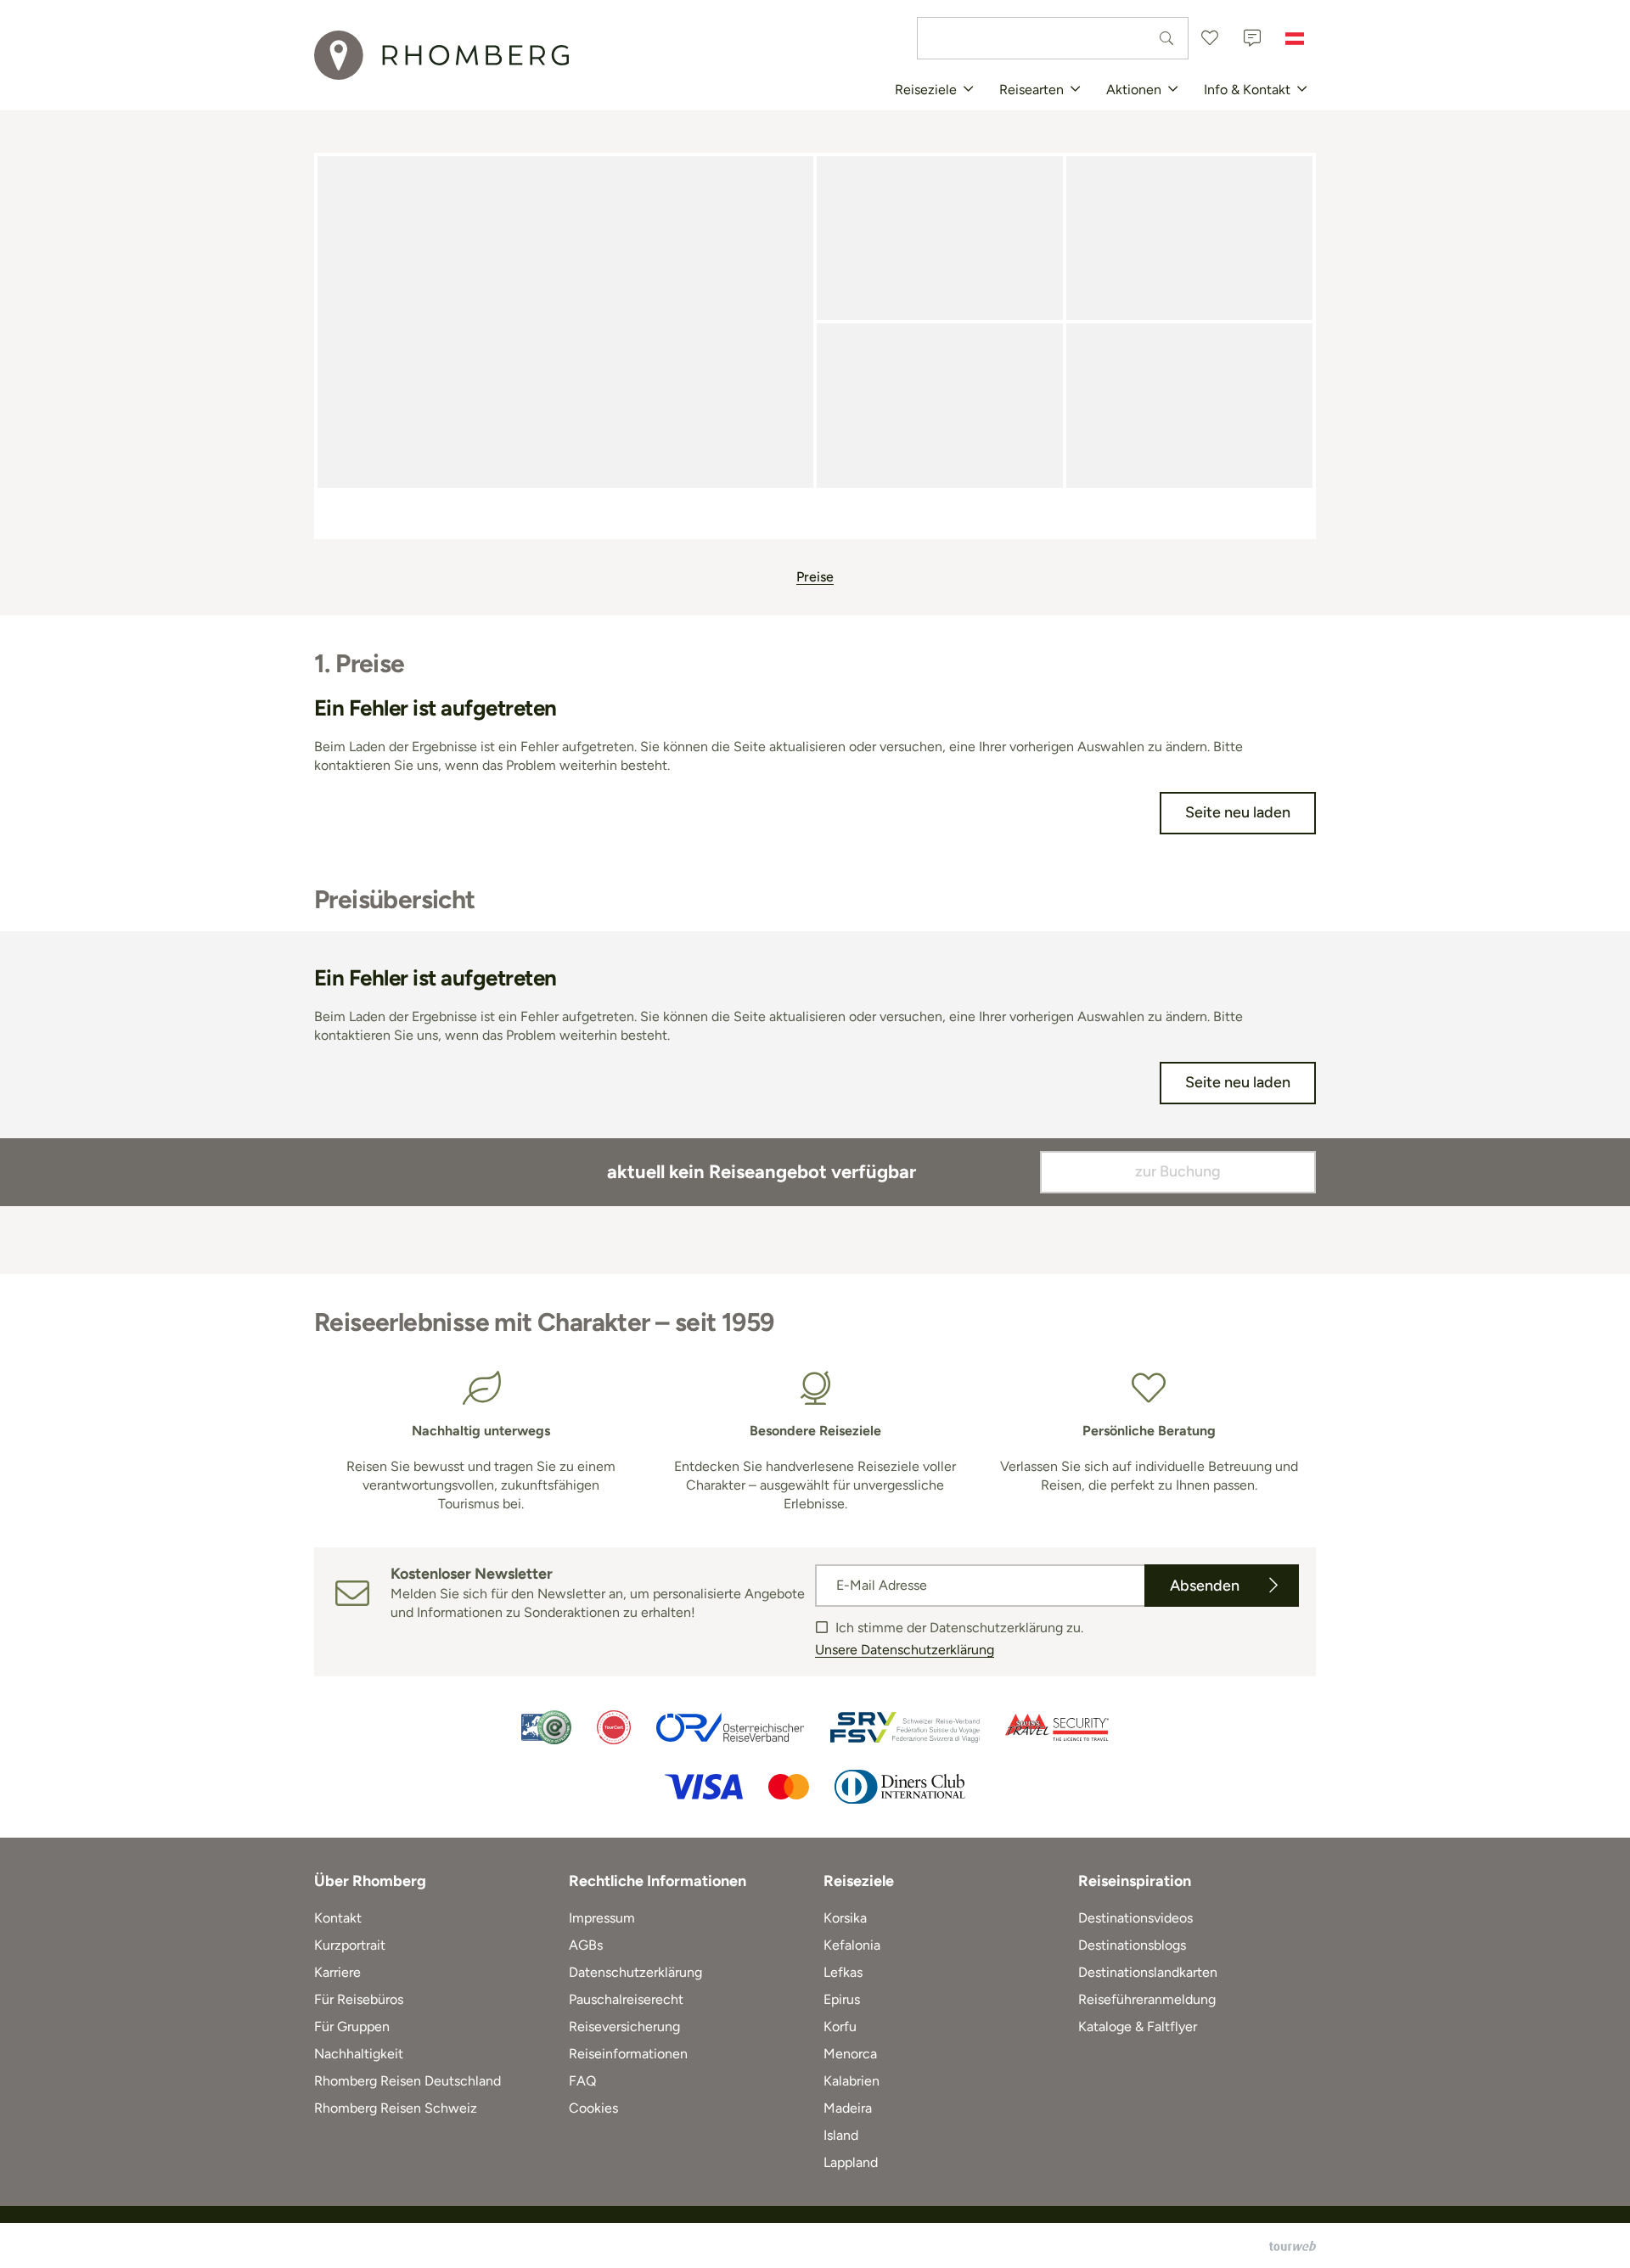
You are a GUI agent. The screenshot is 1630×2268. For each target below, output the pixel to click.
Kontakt (338, 1918)
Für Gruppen (352, 2027)
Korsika (845, 1918)
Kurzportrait (350, 1945)
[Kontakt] (1252, 38)
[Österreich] (1295, 38)
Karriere (337, 1972)
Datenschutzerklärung (635, 1972)
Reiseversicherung (624, 2027)
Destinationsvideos (1135, 1918)
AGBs (586, 1945)
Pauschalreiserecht (626, 1999)
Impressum (602, 1918)
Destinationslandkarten (1148, 1972)
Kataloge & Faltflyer (1138, 2027)
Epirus (842, 1999)
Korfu (840, 2027)
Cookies (593, 2108)
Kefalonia (852, 1945)
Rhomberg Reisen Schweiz (396, 2108)
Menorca (850, 2054)
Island (841, 2135)
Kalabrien (852, 2081)
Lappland (851, 2162)
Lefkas (843, 1972)
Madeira (848, 2108)
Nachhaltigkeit (359, 2054)
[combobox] (1053, 38)
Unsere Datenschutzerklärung (905, 1650)
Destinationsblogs (1132, 1945)
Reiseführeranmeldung (1147, 1999)
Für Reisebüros (359, 1999)
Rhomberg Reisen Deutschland (407, 2081)
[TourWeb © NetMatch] (1293, 2246)
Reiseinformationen (628, 2054)
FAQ (582, 2081)
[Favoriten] (1210, 38)
